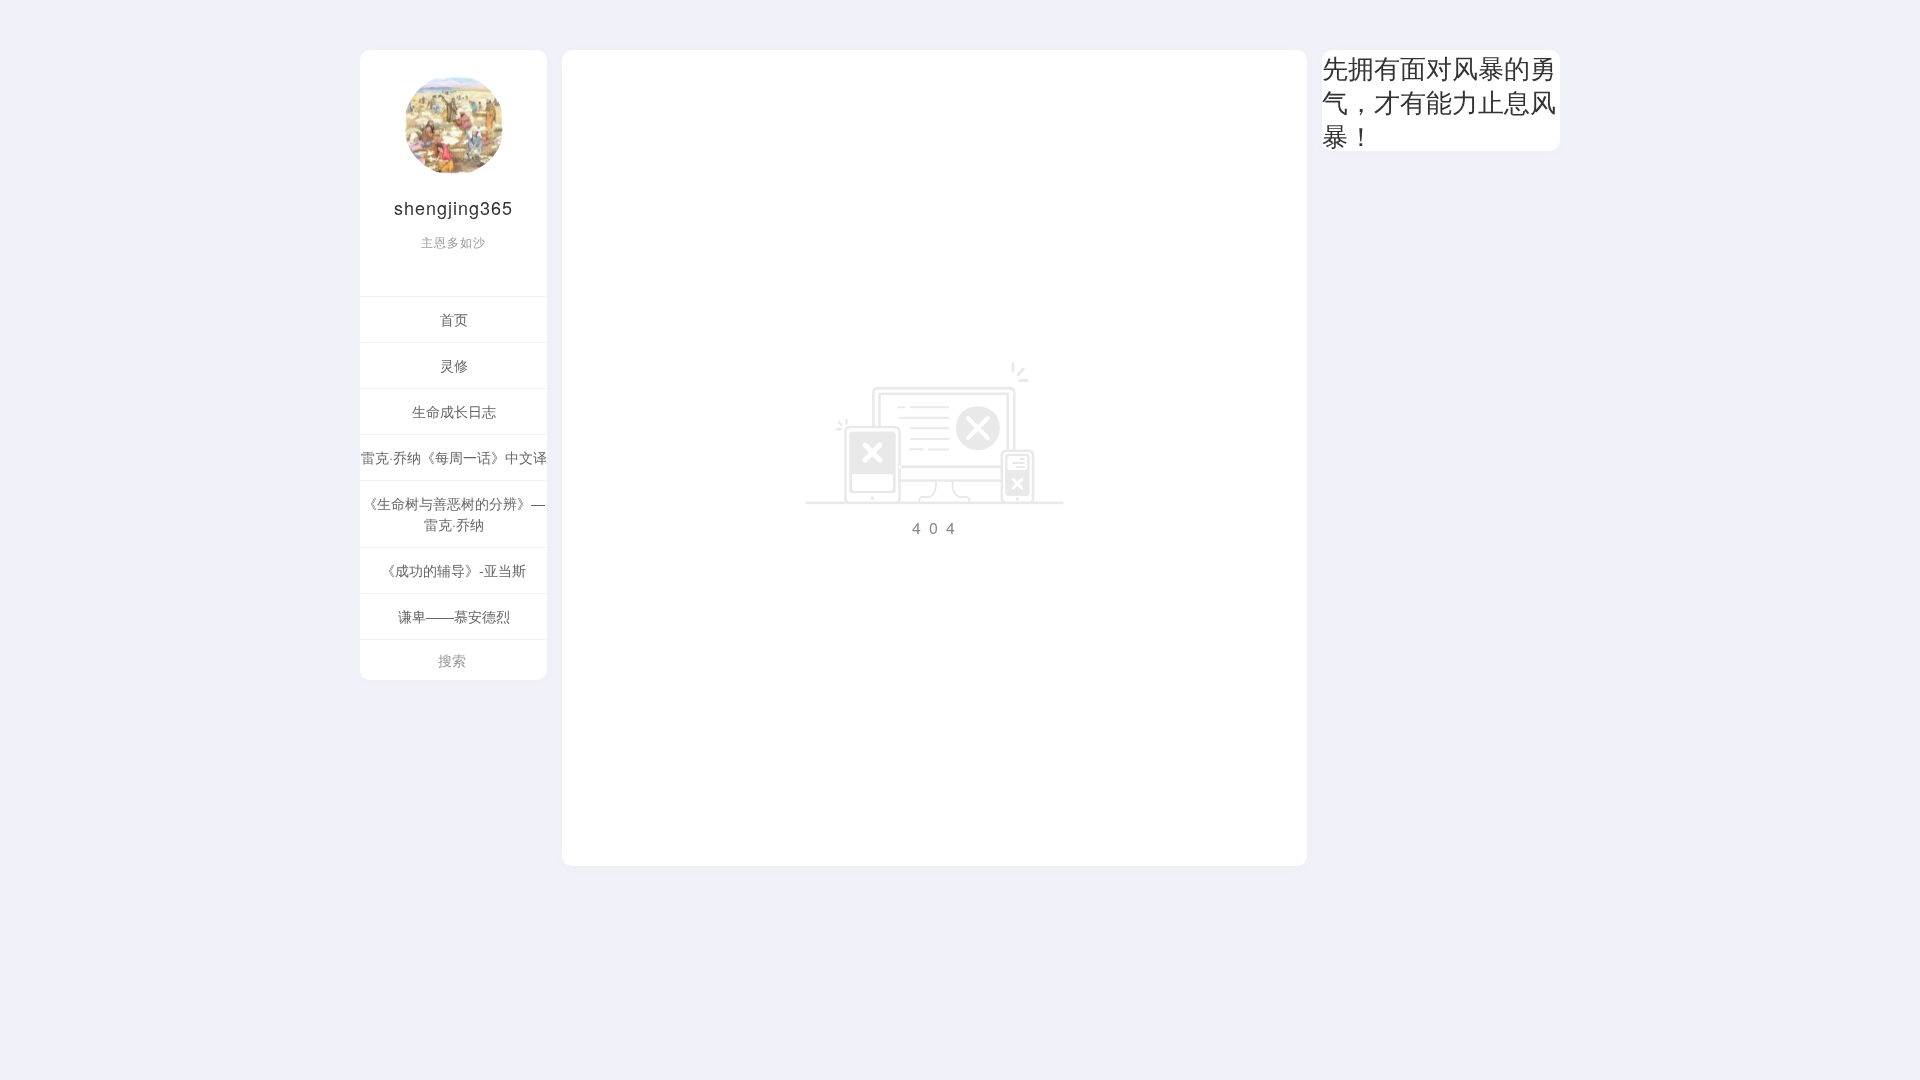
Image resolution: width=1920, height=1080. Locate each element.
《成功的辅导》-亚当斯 (453, 570)
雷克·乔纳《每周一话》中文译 (454, 457)
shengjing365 (453, 207)
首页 (454, 319)
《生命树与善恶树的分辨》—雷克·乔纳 (454, 513)
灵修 (454, 365)
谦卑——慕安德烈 (454, 616)
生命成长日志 (454, 411)
